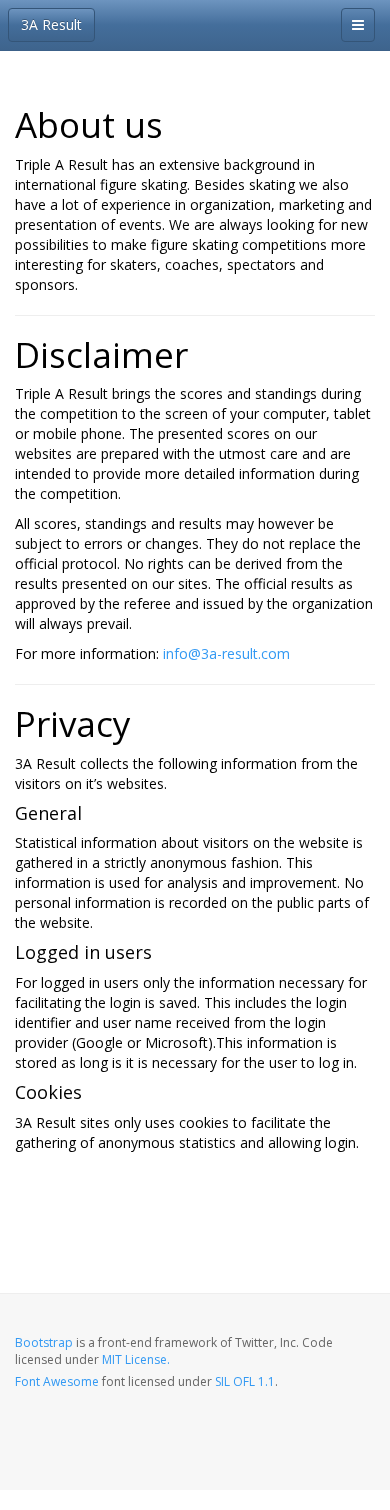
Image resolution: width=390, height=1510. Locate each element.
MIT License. (136, 1359)
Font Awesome (57, 1381)
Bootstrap (44, 1342)
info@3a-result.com (226, 653)
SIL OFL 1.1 (245, 1381)
